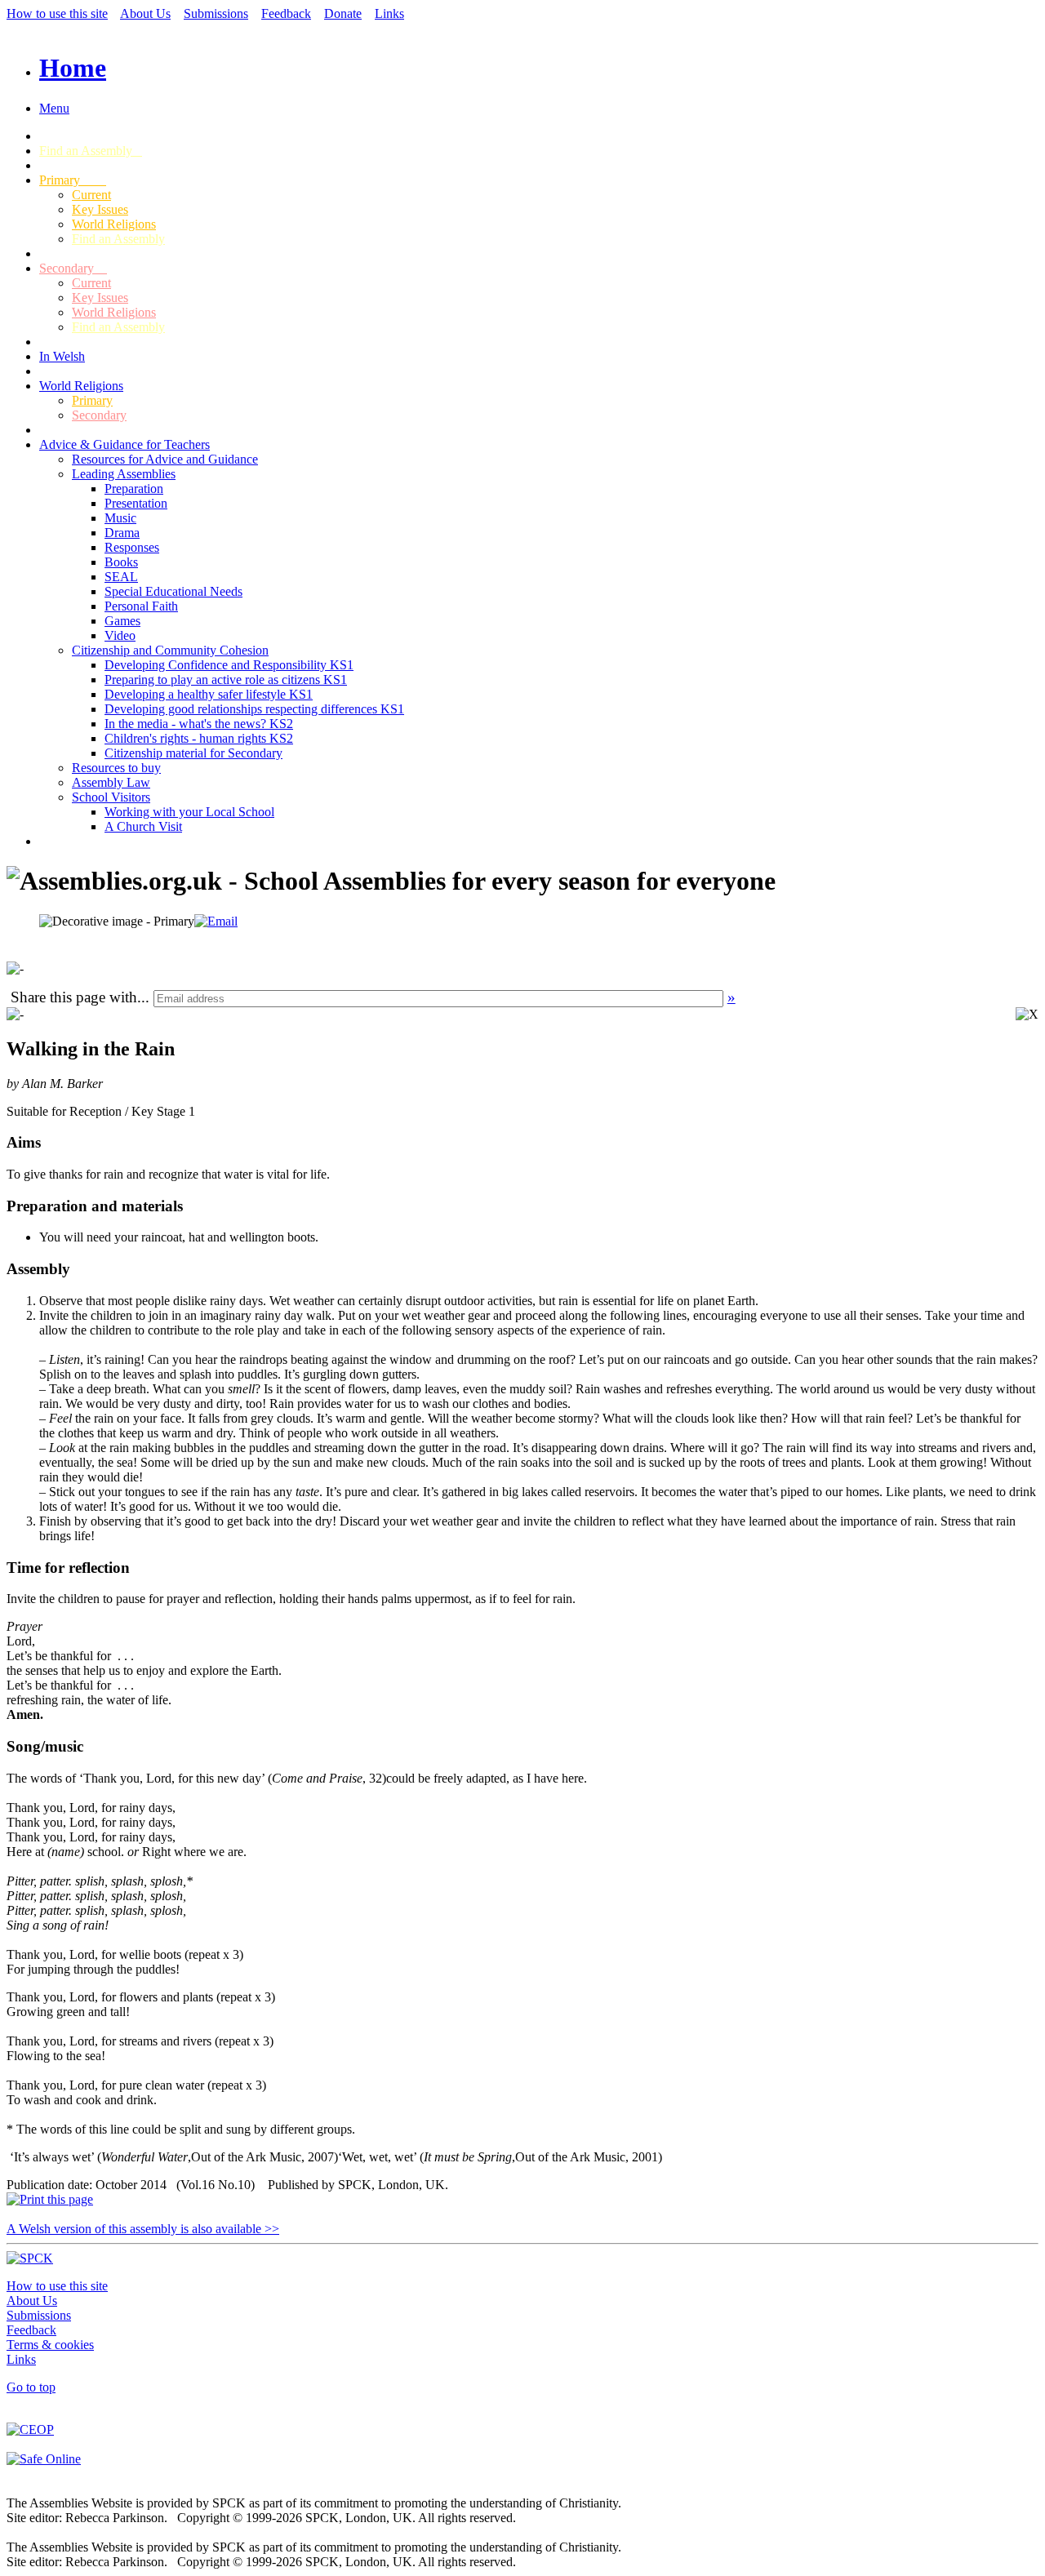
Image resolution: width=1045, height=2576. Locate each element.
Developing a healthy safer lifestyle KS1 (209, 694)
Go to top (31, 2387)
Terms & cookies (50, 2345)
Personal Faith (141, 606)
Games (122, 621)
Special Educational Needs (173, 591)
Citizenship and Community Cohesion (170, 650)
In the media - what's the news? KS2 (199, 724)
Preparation (134, 489)
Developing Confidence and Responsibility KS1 (229, 665)
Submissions (216, 13)
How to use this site (57, 13)
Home (73, 68)
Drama (122, 533)
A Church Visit (143, 826)
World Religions (114, 224)
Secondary (73, 268)
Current (91, 195)
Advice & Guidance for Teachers (125, 444)
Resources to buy (116, 768)
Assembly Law (111, 782)
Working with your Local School (189, 812)
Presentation (136, 503)
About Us (145, 13)
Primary (73, 180)
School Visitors (111, 797)
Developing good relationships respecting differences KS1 (254, 709)
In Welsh (62, 356)
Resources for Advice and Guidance (165, 459)
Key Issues (100, 209)
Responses (132, 547)
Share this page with (74, 997)
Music (120, 518)
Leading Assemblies (124, 474)
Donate (343, 13)
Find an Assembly (91, 151)
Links (389, 13)
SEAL (121, 577)
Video (120, 635)
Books (121, 562)
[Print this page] (50, 2199)
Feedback (286, 13)
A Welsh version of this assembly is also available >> (143, 2229)
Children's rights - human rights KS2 (199, 738)
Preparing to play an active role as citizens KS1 (226, 680)
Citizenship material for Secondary (193, 753)
